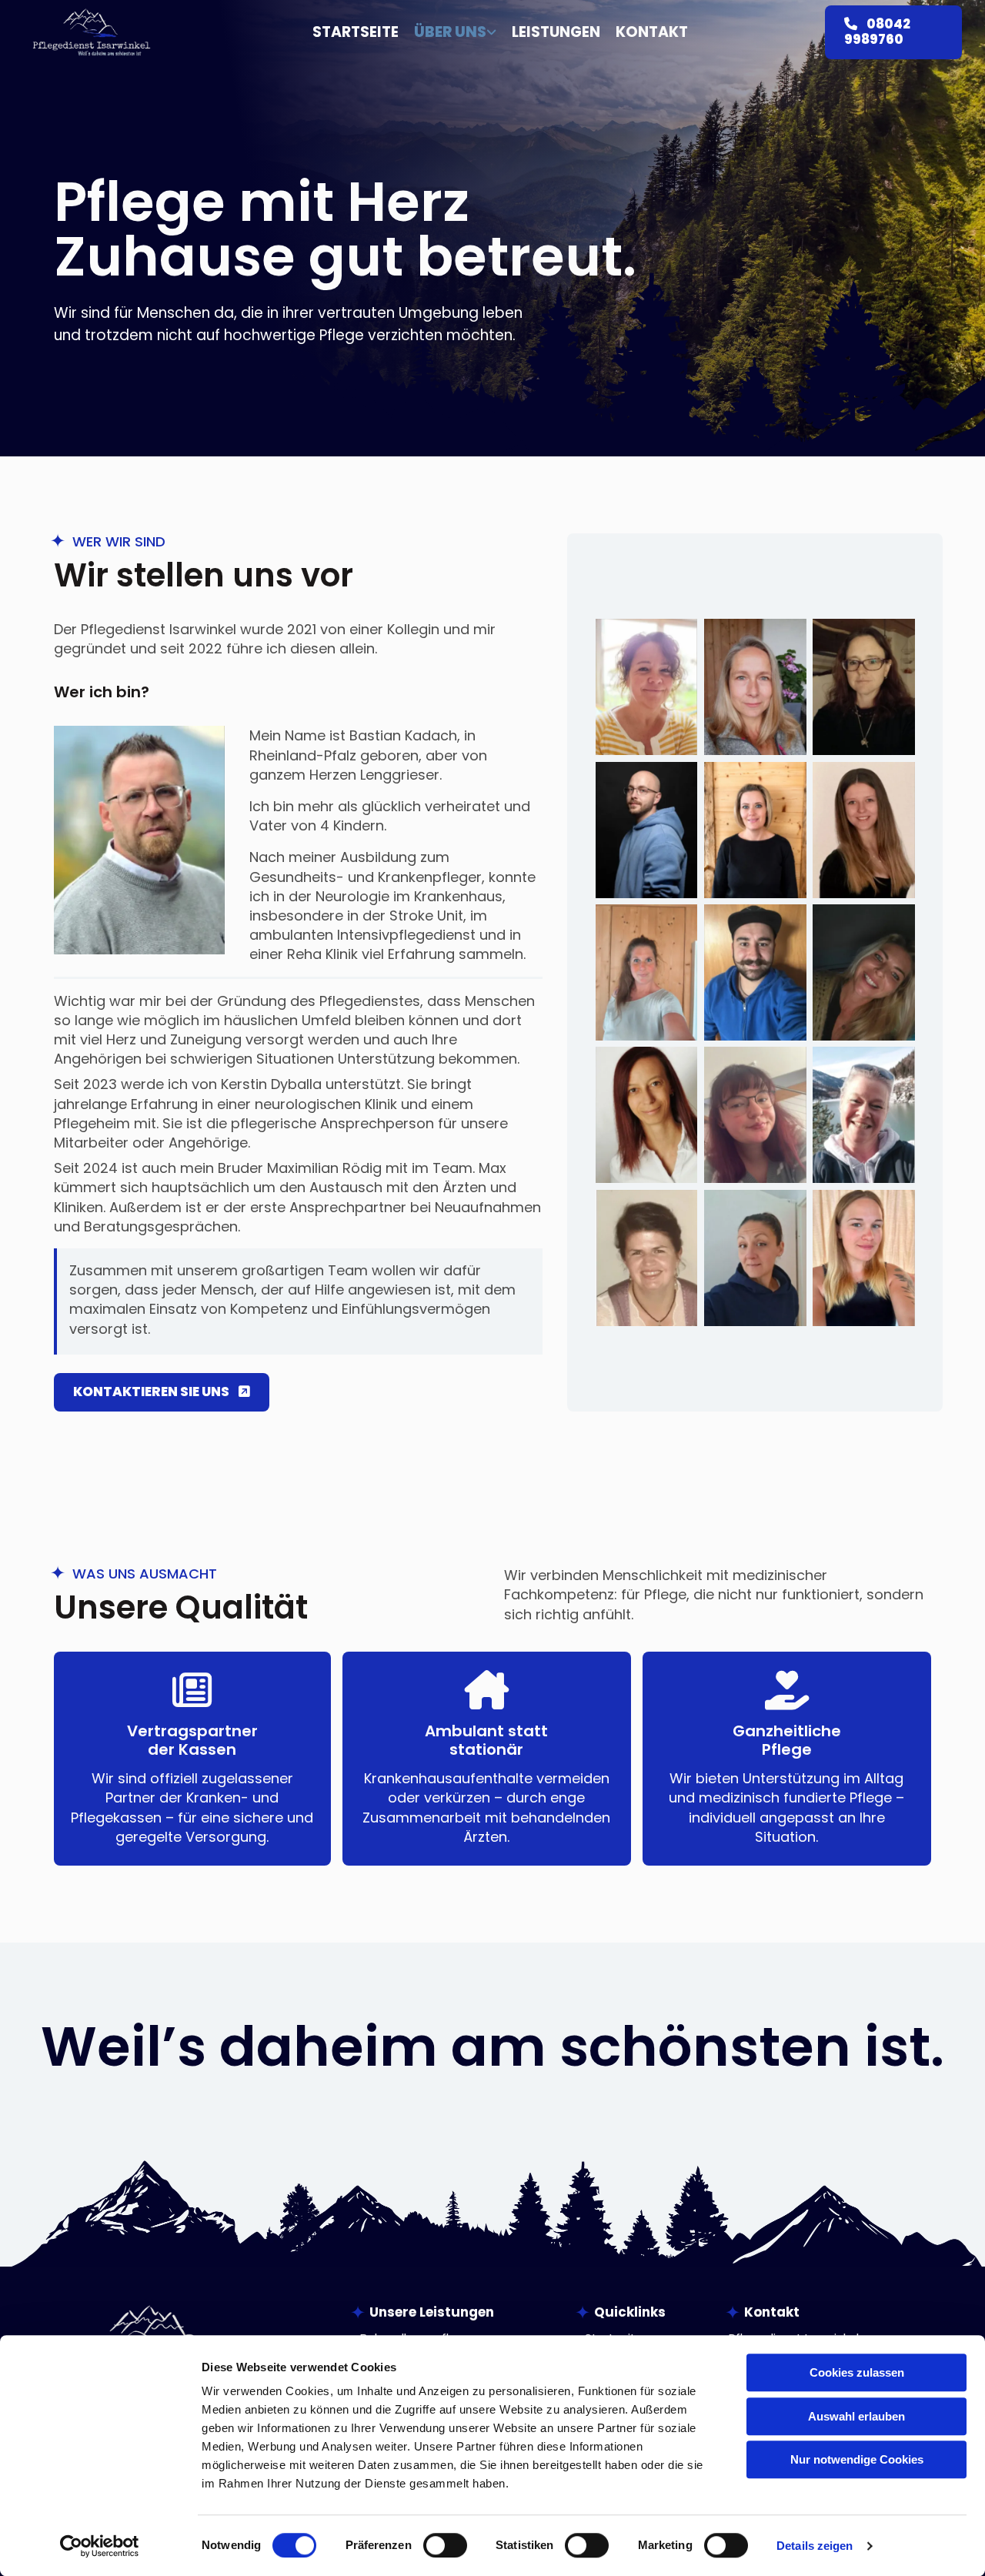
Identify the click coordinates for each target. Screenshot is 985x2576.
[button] (893, 32)
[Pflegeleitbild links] (492, 33)
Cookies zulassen (857, 2372)
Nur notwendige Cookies (857, 2459)
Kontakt (652, 33)
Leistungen (556, 33)
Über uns (450, 33)
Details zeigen (815, 2546)
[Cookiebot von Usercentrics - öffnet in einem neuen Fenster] (100, 2546)
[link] (447, 33)
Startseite (356, 33)
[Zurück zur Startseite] (92, 32)
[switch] (445, 2545)
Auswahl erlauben (856, 2416)
